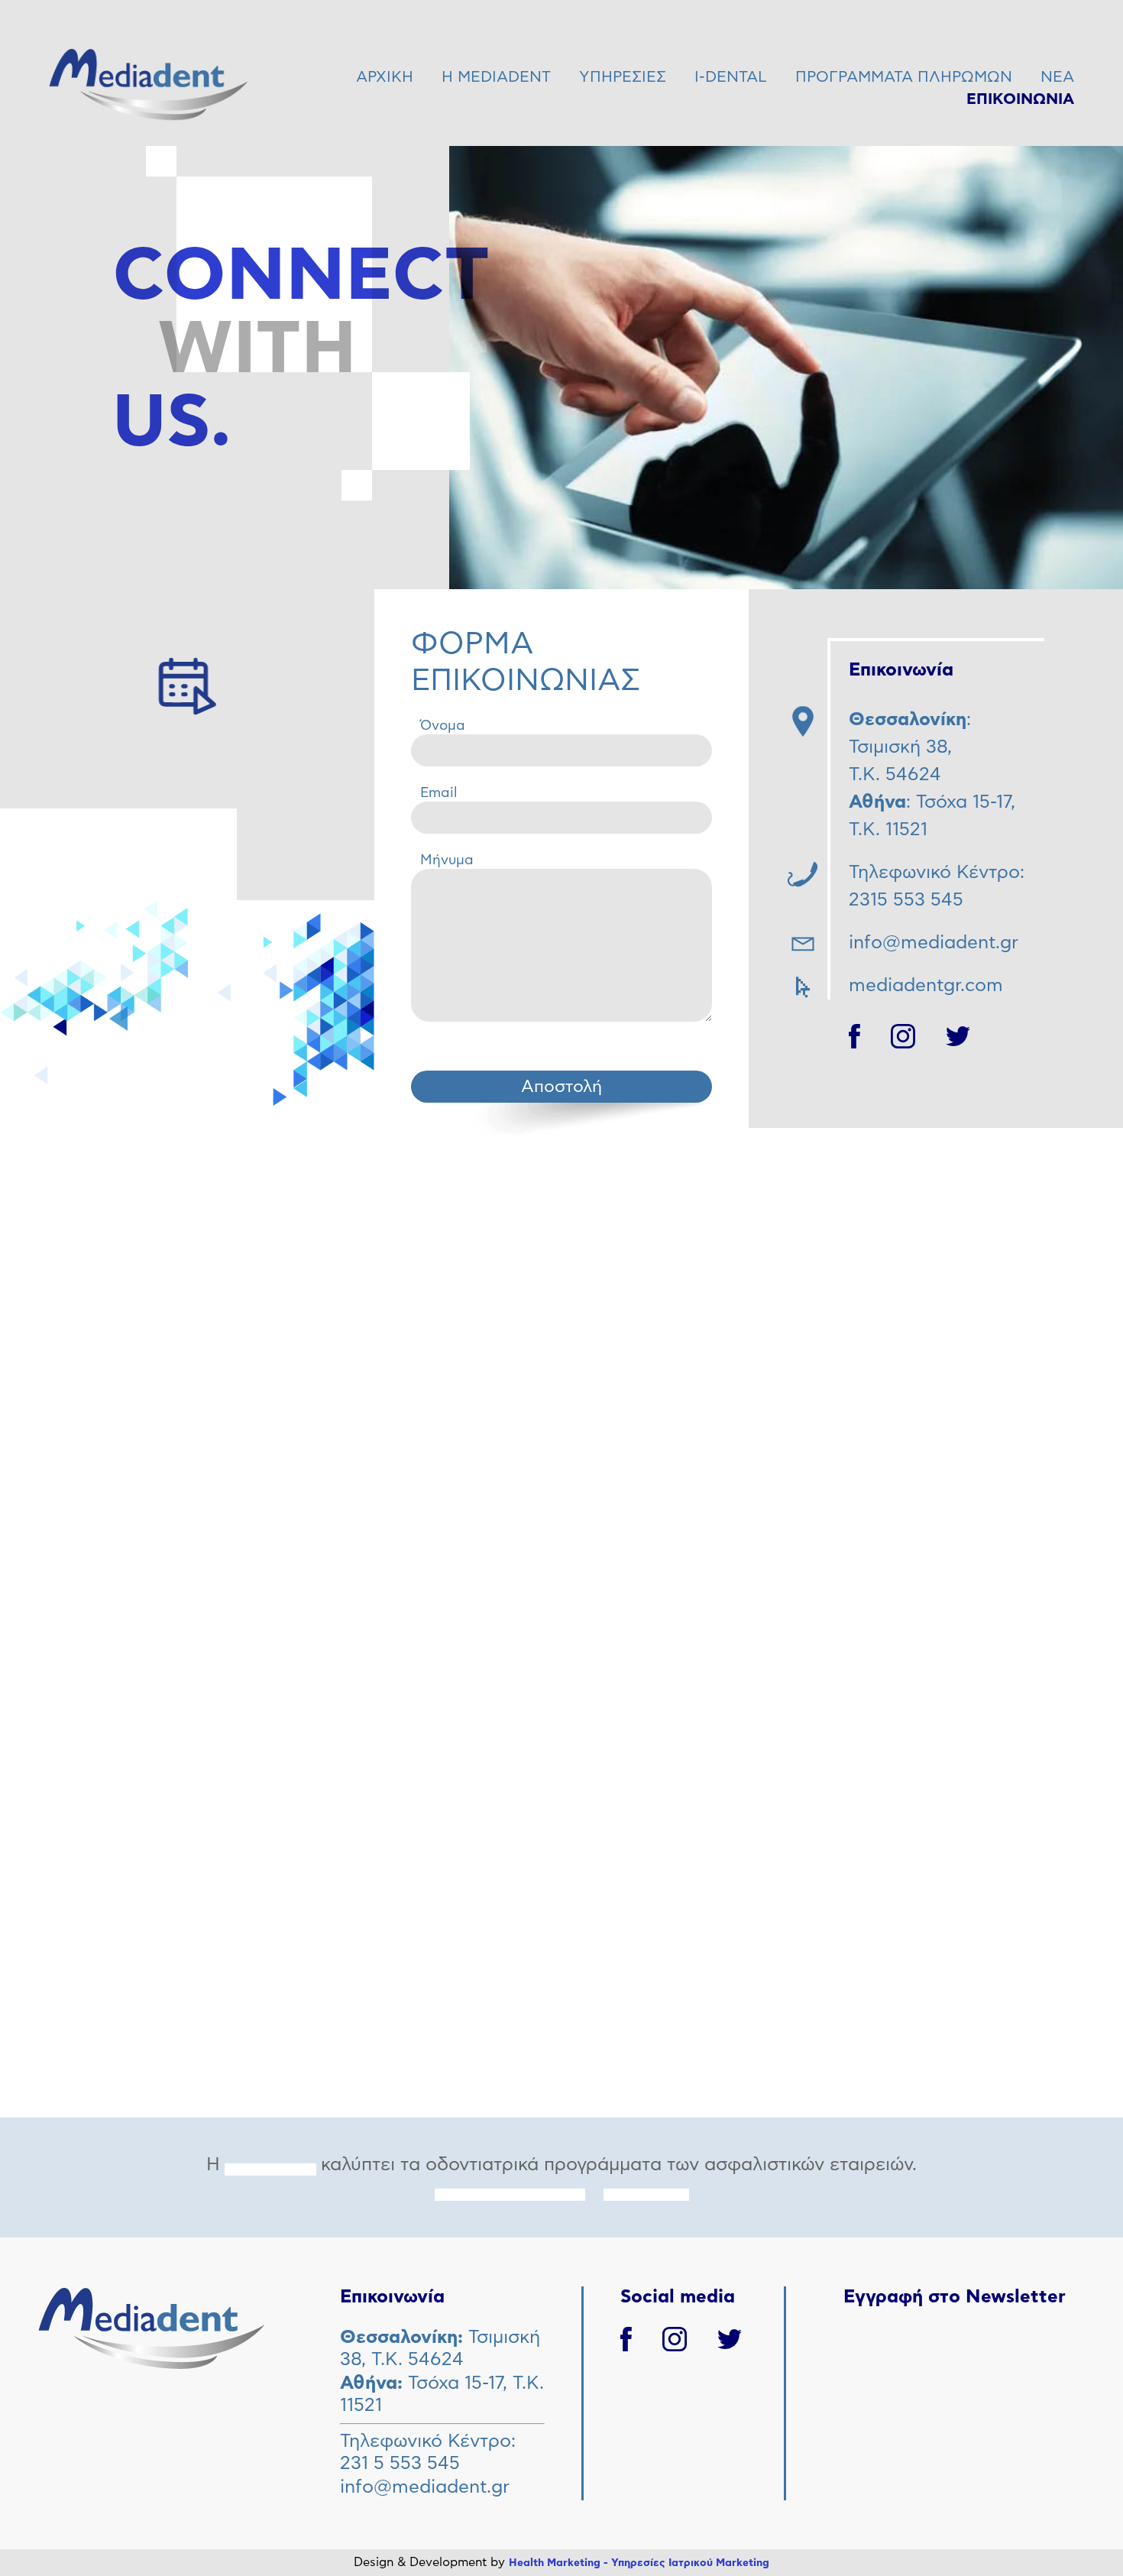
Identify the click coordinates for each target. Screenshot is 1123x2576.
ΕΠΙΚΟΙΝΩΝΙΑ (1020, 99)
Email (439, 793)
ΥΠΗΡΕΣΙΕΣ (623, 77)
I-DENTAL (731, 77)
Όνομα (443, 726)
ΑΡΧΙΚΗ (385, 77)
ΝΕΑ (1057, 77)
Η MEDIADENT (496, 77)
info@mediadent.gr (425, 2487)
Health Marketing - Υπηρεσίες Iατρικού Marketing (639, 2563)
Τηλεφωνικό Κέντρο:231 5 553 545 (428, 2453)
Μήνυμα (447, 860)
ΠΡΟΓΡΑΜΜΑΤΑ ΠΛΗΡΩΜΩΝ (904, 77)
